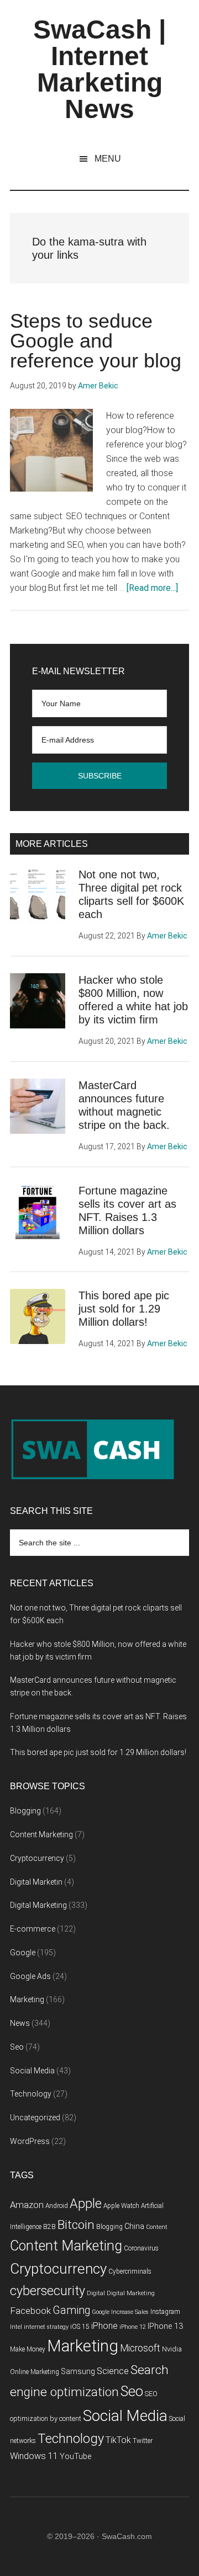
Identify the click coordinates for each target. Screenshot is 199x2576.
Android (57, 2206)
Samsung (78, 2372)
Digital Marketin (36, 1882)
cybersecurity (48, 2291)
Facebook (30, 2311)
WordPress (30, 2141)
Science (113, 2371)
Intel (16, 2327)
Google (23, 1953)
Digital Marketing (38, 1905)
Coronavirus (141, 2248)
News (20, 2023)
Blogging (25, 1811)
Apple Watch (121, 2206)
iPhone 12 (133, 2327)
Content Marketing (41, 1834)
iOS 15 (80, 2327)
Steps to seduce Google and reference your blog (96, 341)
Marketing (27, 1999)
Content (157, 2227)
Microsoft (140, 2348)
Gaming (71, 2310)
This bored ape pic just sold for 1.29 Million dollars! (124, 1309)
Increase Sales (130, 2312)
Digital (96, 2293)
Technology (31, 2094)
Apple (86, 2204)
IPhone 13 (165, 2326)
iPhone (104, 2326)
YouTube (75, 2457)
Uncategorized (35, 2118)
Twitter (143, 2441)
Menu (108, 159)
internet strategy (46, 2327)
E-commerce (33, 1929)
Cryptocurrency (37, 1858)
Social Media (32, 2071)
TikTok (118, 2440)
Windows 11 (34, 2456)
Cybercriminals (130, 2271)
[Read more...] (152, 588)
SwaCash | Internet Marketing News (99, 69)
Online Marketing (35, 2372)
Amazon (27, 2205)
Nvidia (172, 2349)
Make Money (28, 2349)
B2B (49, 2227)
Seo (17, 2047)
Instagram (165, 2312)
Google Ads (30, 1976)
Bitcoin (76, 2225)
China (134, 2226)
